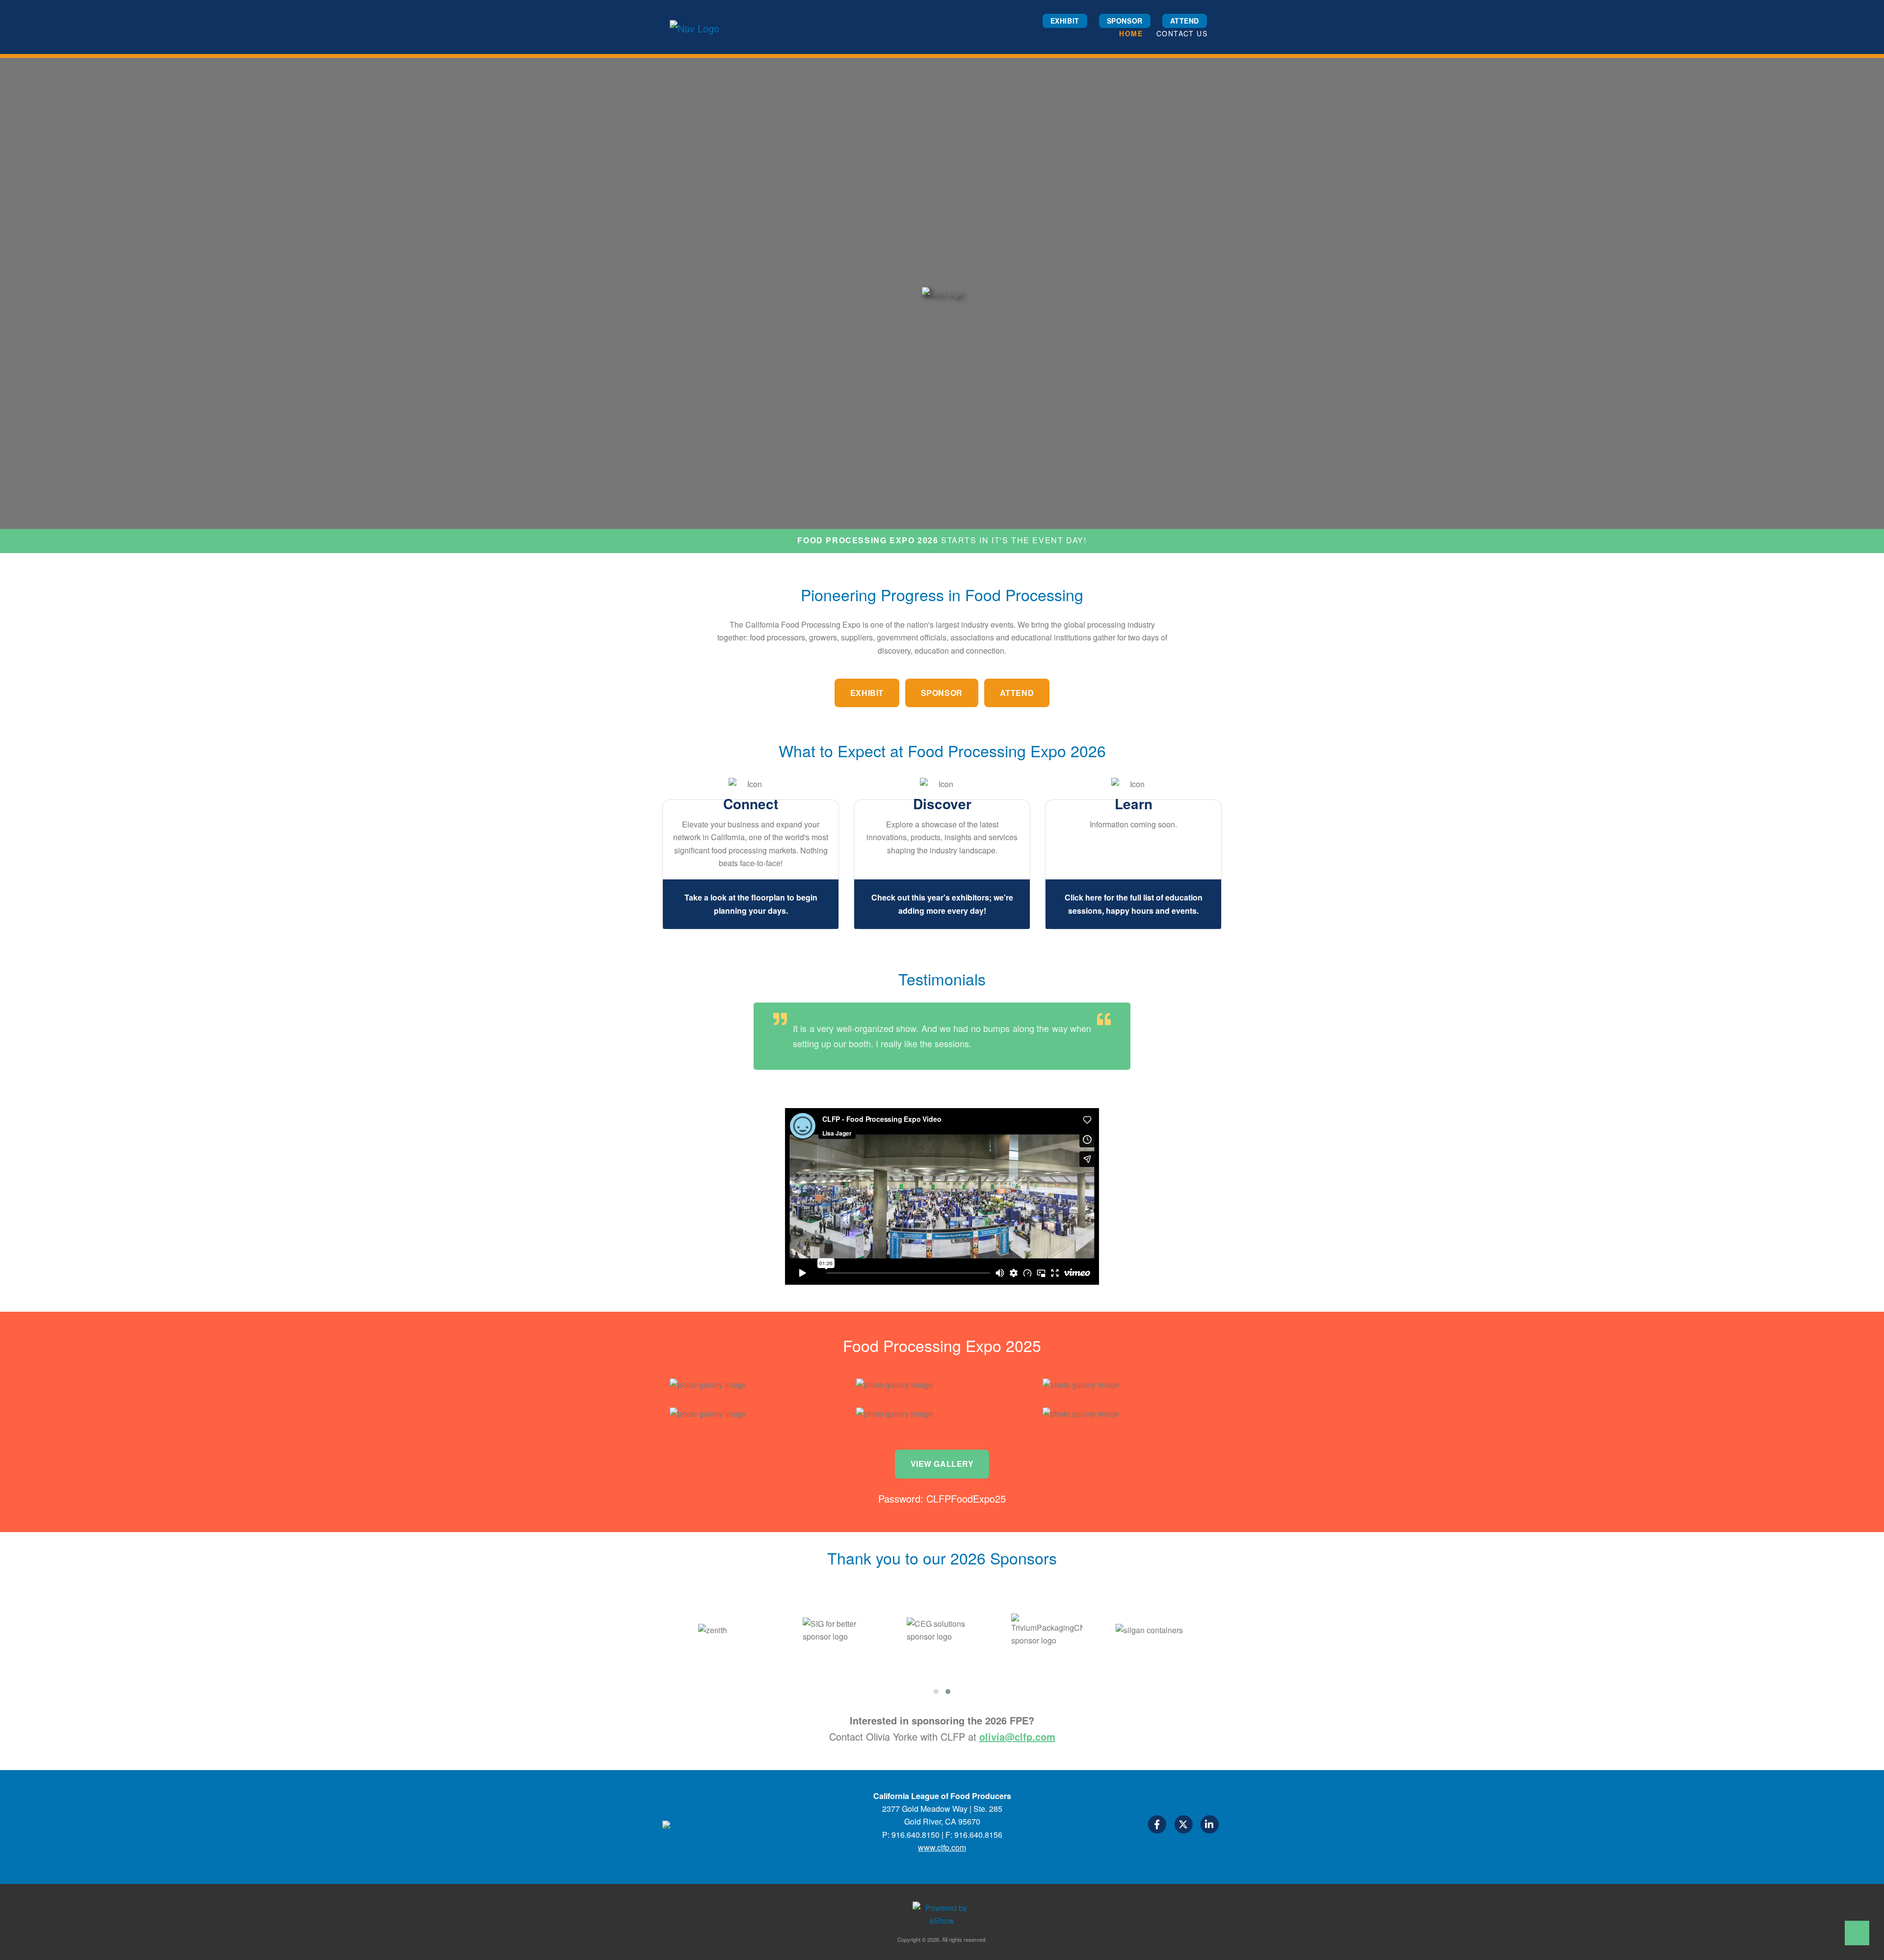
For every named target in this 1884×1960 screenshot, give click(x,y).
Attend (1185, 21)
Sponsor (1125, 21)
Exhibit (1065, 21)
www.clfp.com (942, 1847)
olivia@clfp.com (1017, 1736)
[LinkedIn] (1209, 1826)
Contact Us (1182, 33)
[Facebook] (1158, 1826)
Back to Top (1857, 1933)
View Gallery (942, 1464)
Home (1131, 33)
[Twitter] (1184, 1826)
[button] (936, 1692)
